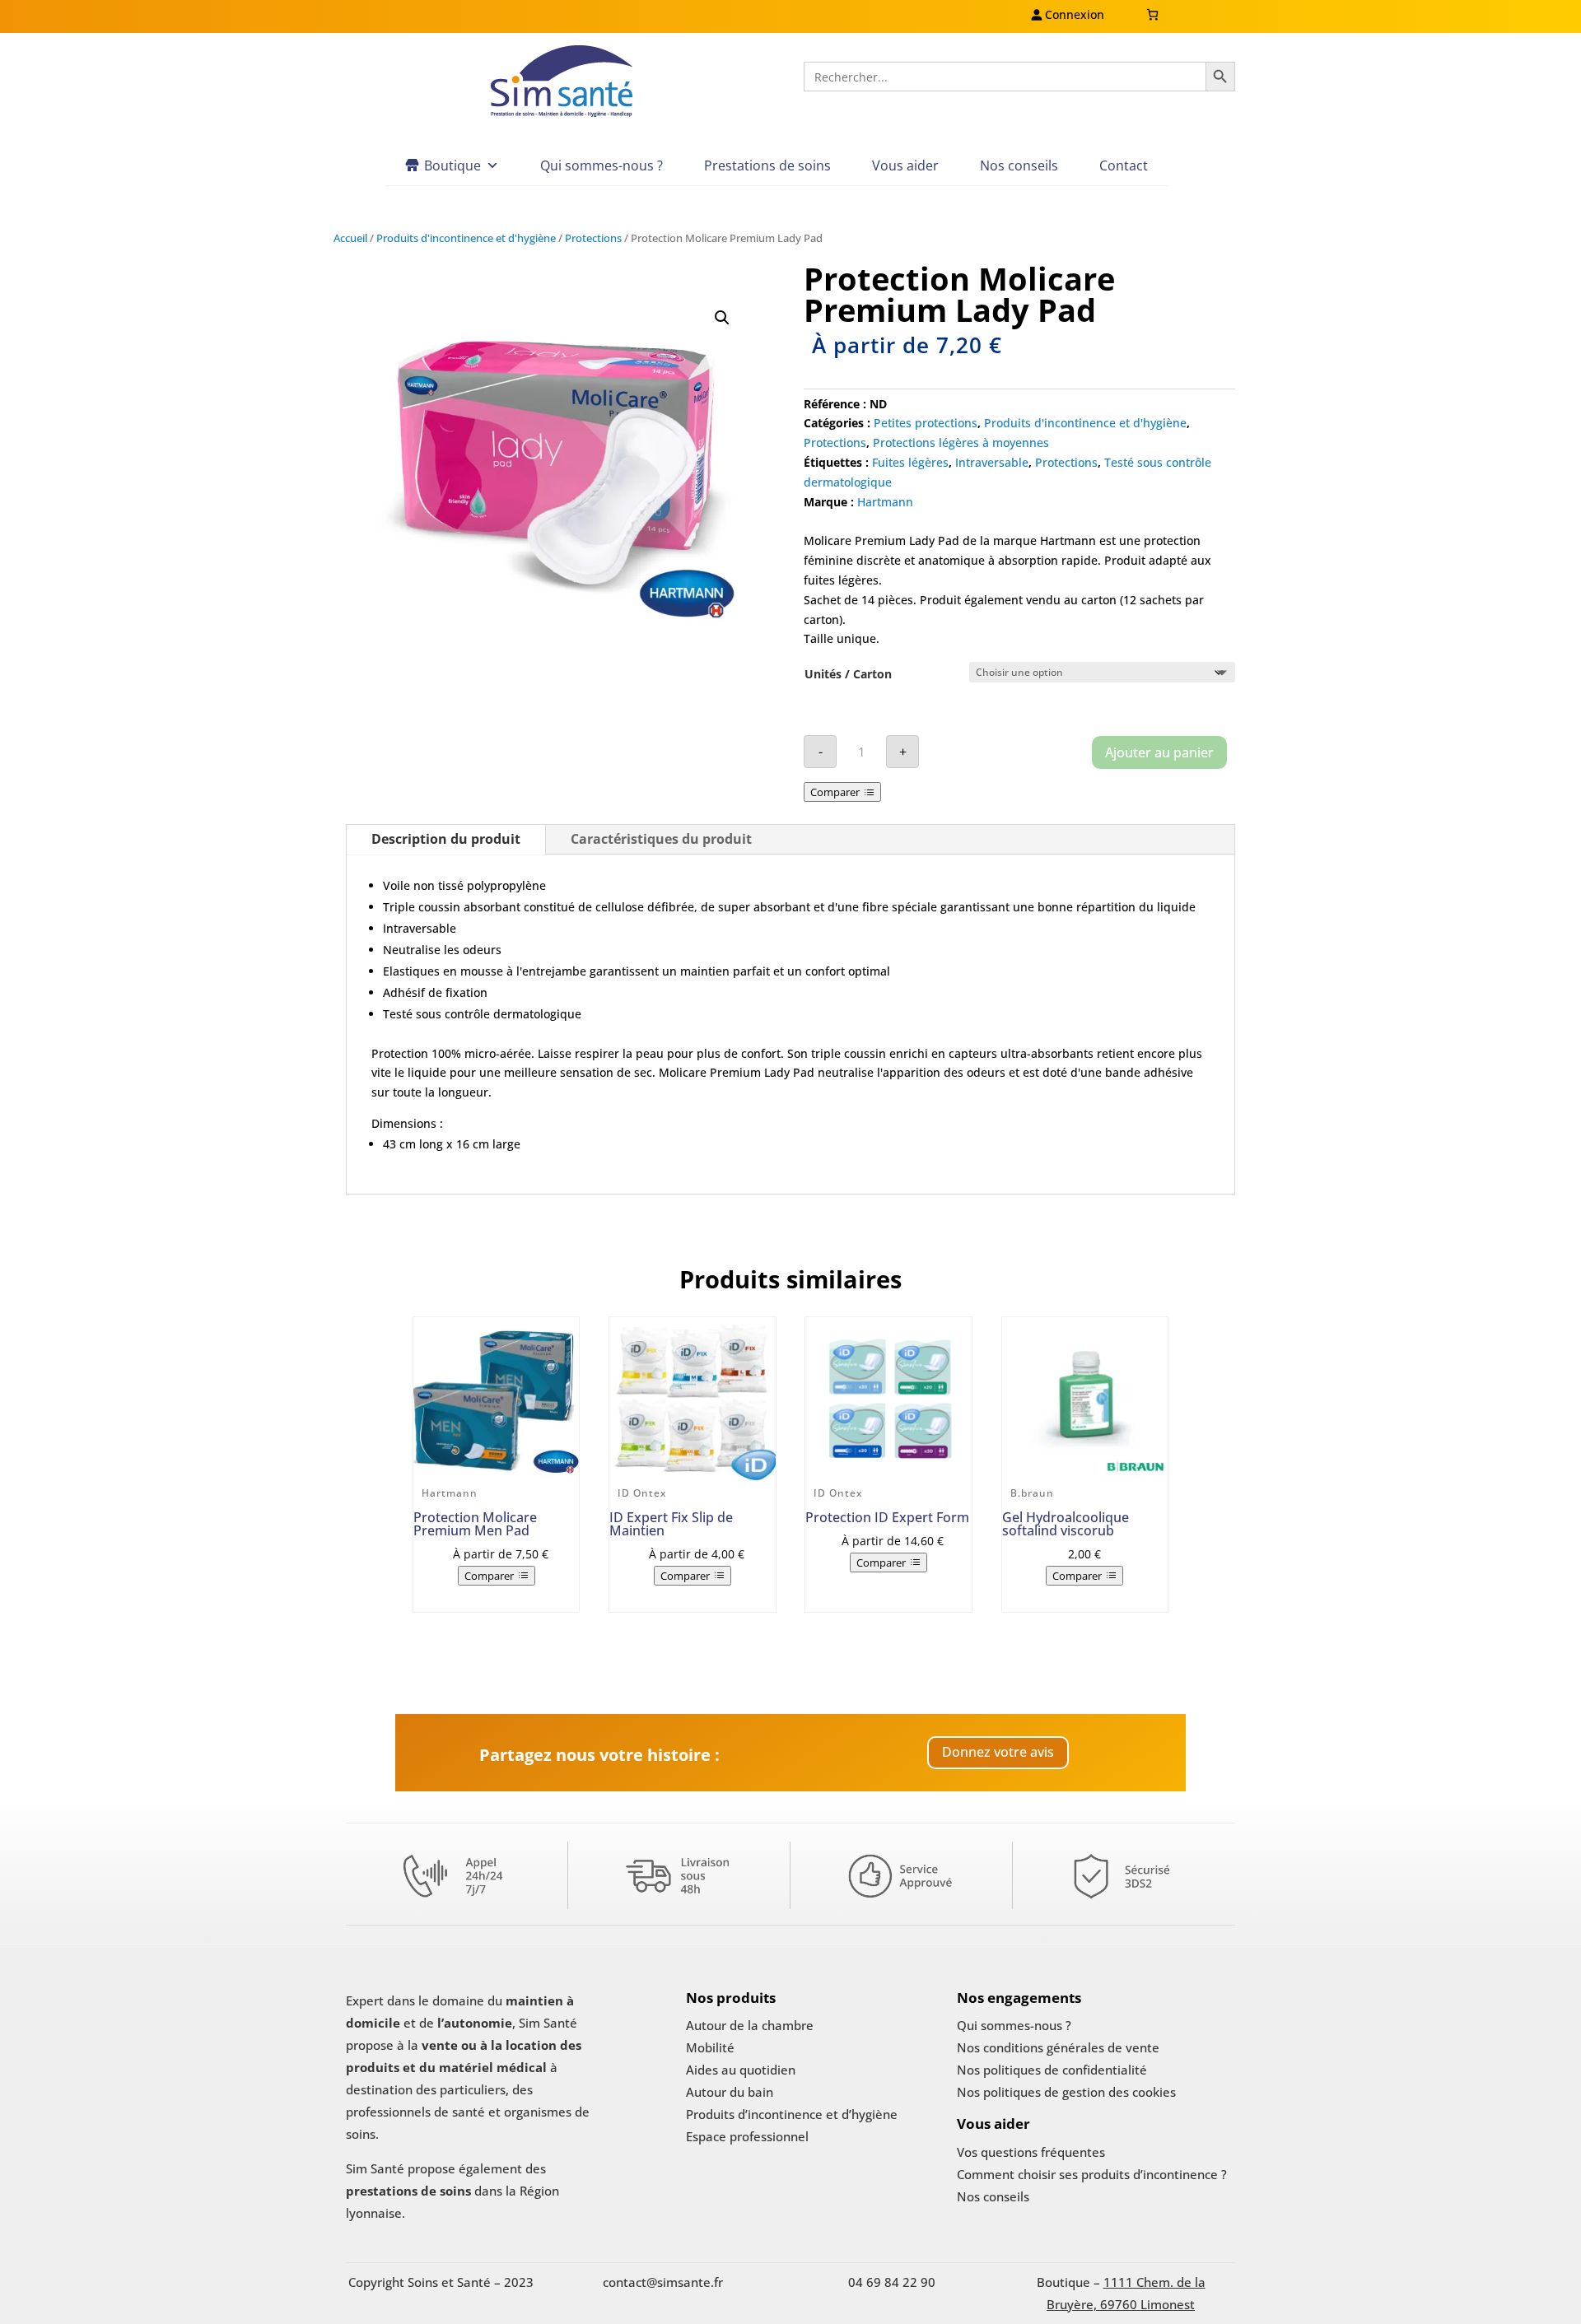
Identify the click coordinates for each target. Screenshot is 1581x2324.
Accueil (350, 238)
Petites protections (926, 423)
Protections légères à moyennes (961, 442)
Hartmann (885, 502)
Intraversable (992, 462)
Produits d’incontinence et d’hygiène (792, 2114)
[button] (722, 318)
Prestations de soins (767, 165)
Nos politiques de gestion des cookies (1066, 2092)
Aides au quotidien (741, 2070)
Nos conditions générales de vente (1058, 2047)
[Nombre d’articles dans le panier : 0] (1152, 14)
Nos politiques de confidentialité (1052, 2070)
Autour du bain (730, 2092)
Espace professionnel (747, 2136)
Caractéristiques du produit (661, 839)
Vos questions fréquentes (1031, 2152)
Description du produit (446, 839)
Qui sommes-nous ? (602, 165)
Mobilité (710, 2047)
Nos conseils (1019, 165)
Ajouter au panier (1159, 752)
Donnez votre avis (998, 1752)
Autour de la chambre (750, 2025)
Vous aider (905, 165)
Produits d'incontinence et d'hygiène (466, 238)
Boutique (452, 165)
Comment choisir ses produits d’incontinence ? (1092, 2174)
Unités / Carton (848, 674)
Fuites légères (910, 462)
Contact (1124, 165)
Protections (593, 238)
